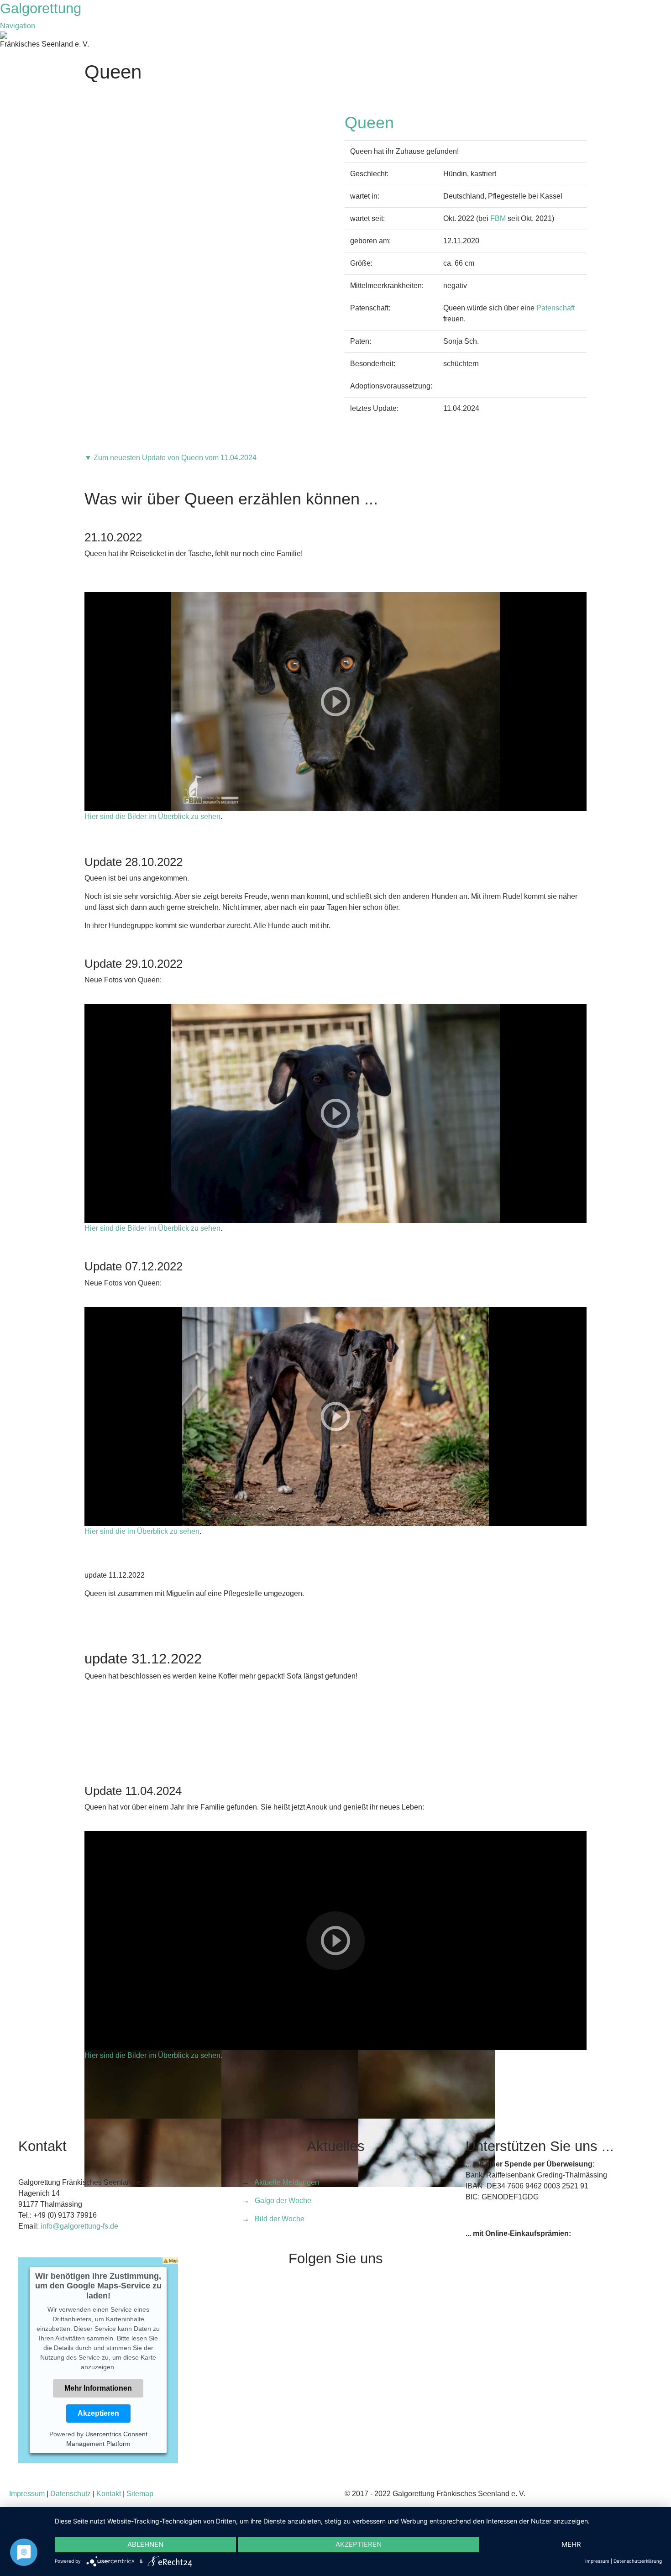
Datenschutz (71, 2494)
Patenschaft (556, 308)
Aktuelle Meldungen (287, 2182)
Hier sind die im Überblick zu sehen (142, 1531)
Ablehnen (145, 2544)
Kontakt (109, 2494)
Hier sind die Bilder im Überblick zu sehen (152, 816)
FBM (498, 218)
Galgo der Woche (283, 2201)
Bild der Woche (280, 2219)
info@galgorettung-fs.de (79, 2226)
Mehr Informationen (98, 2388)
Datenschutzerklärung (638, 2561)
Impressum (27, 2494)
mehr (571, 2544)
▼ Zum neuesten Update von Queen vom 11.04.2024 (170, 458)
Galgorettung (43, 8)
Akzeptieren (98, 2413)
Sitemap (140, 2494)
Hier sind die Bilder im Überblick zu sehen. (153, 2055)
